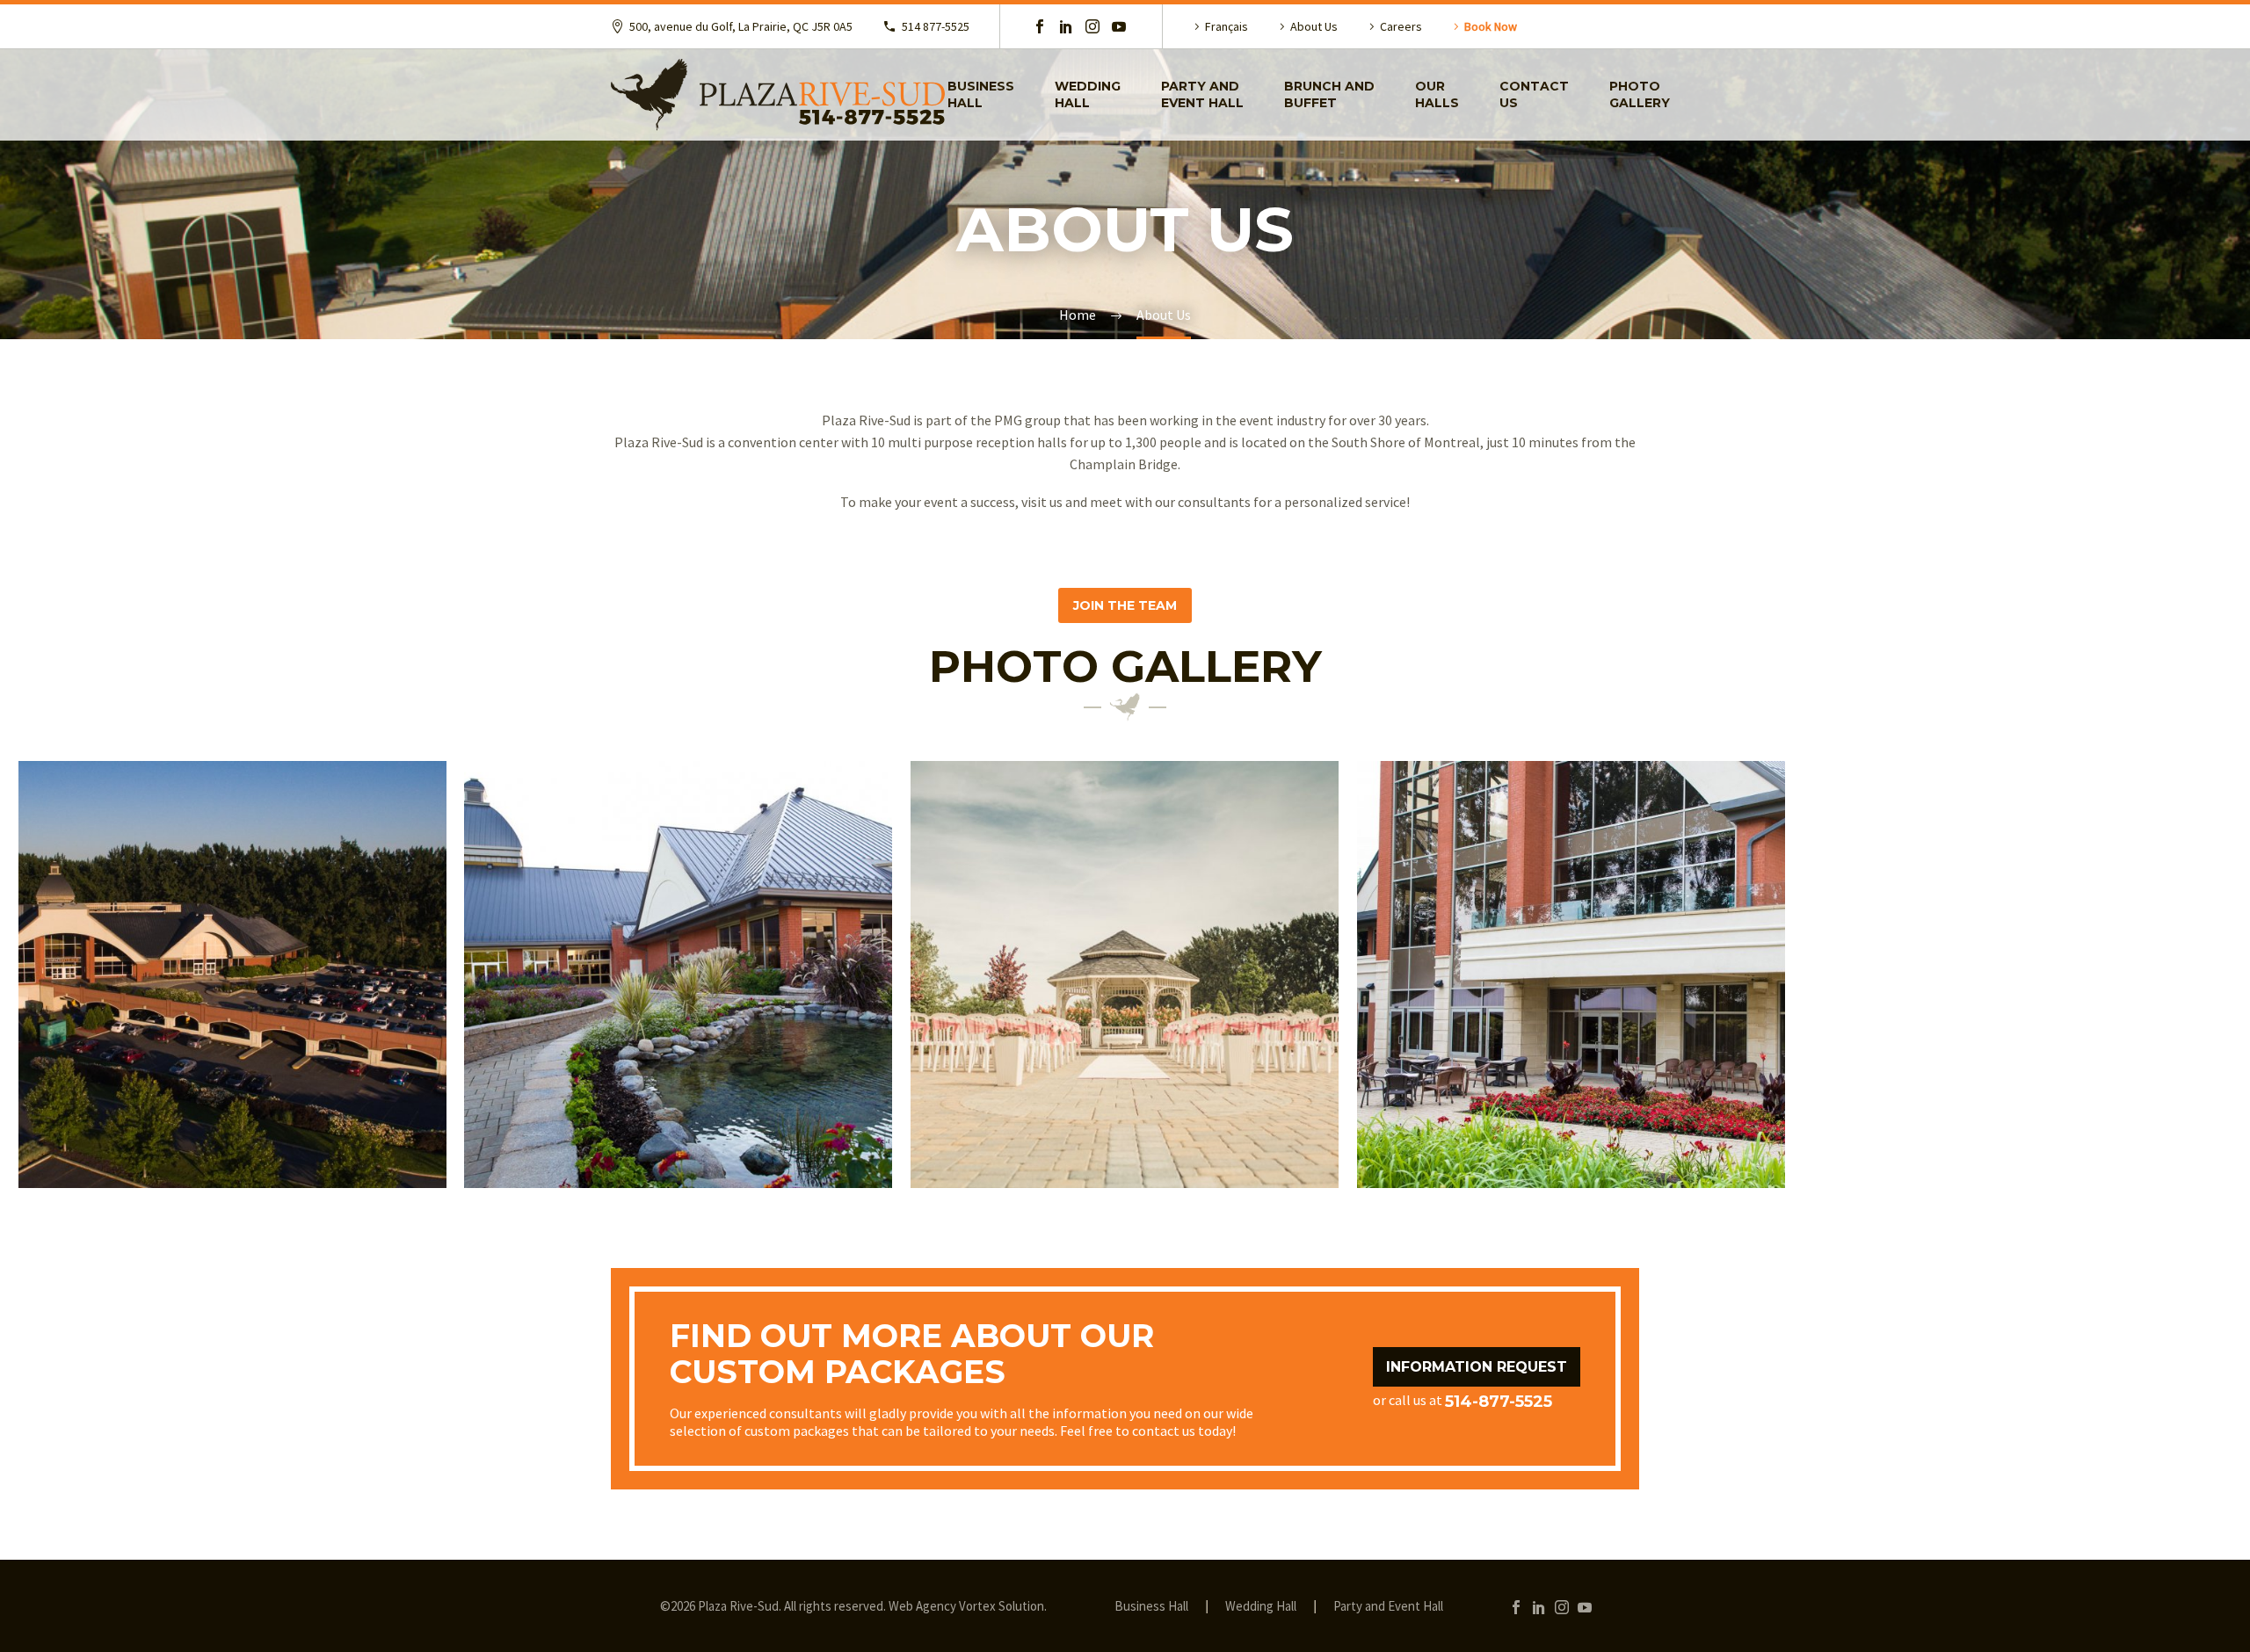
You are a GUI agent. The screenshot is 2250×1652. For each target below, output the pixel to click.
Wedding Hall (1088, 94)
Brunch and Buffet (1329, 94)
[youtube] (1119, 26)
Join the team (1125, 605)
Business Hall (981, 94)
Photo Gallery (1640, 94)
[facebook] (1040, 26)
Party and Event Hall (1202, 94)
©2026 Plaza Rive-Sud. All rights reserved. (773, 1606)
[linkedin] (1066, 26)
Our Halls (1437, 94)
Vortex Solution (1002, 1606)
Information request (1477, 1367)
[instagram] (1092, 26)
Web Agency (922, 1606)
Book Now (1491, 26)
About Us (1314, 26)
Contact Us (1534, 94)
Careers (1401, 26)
